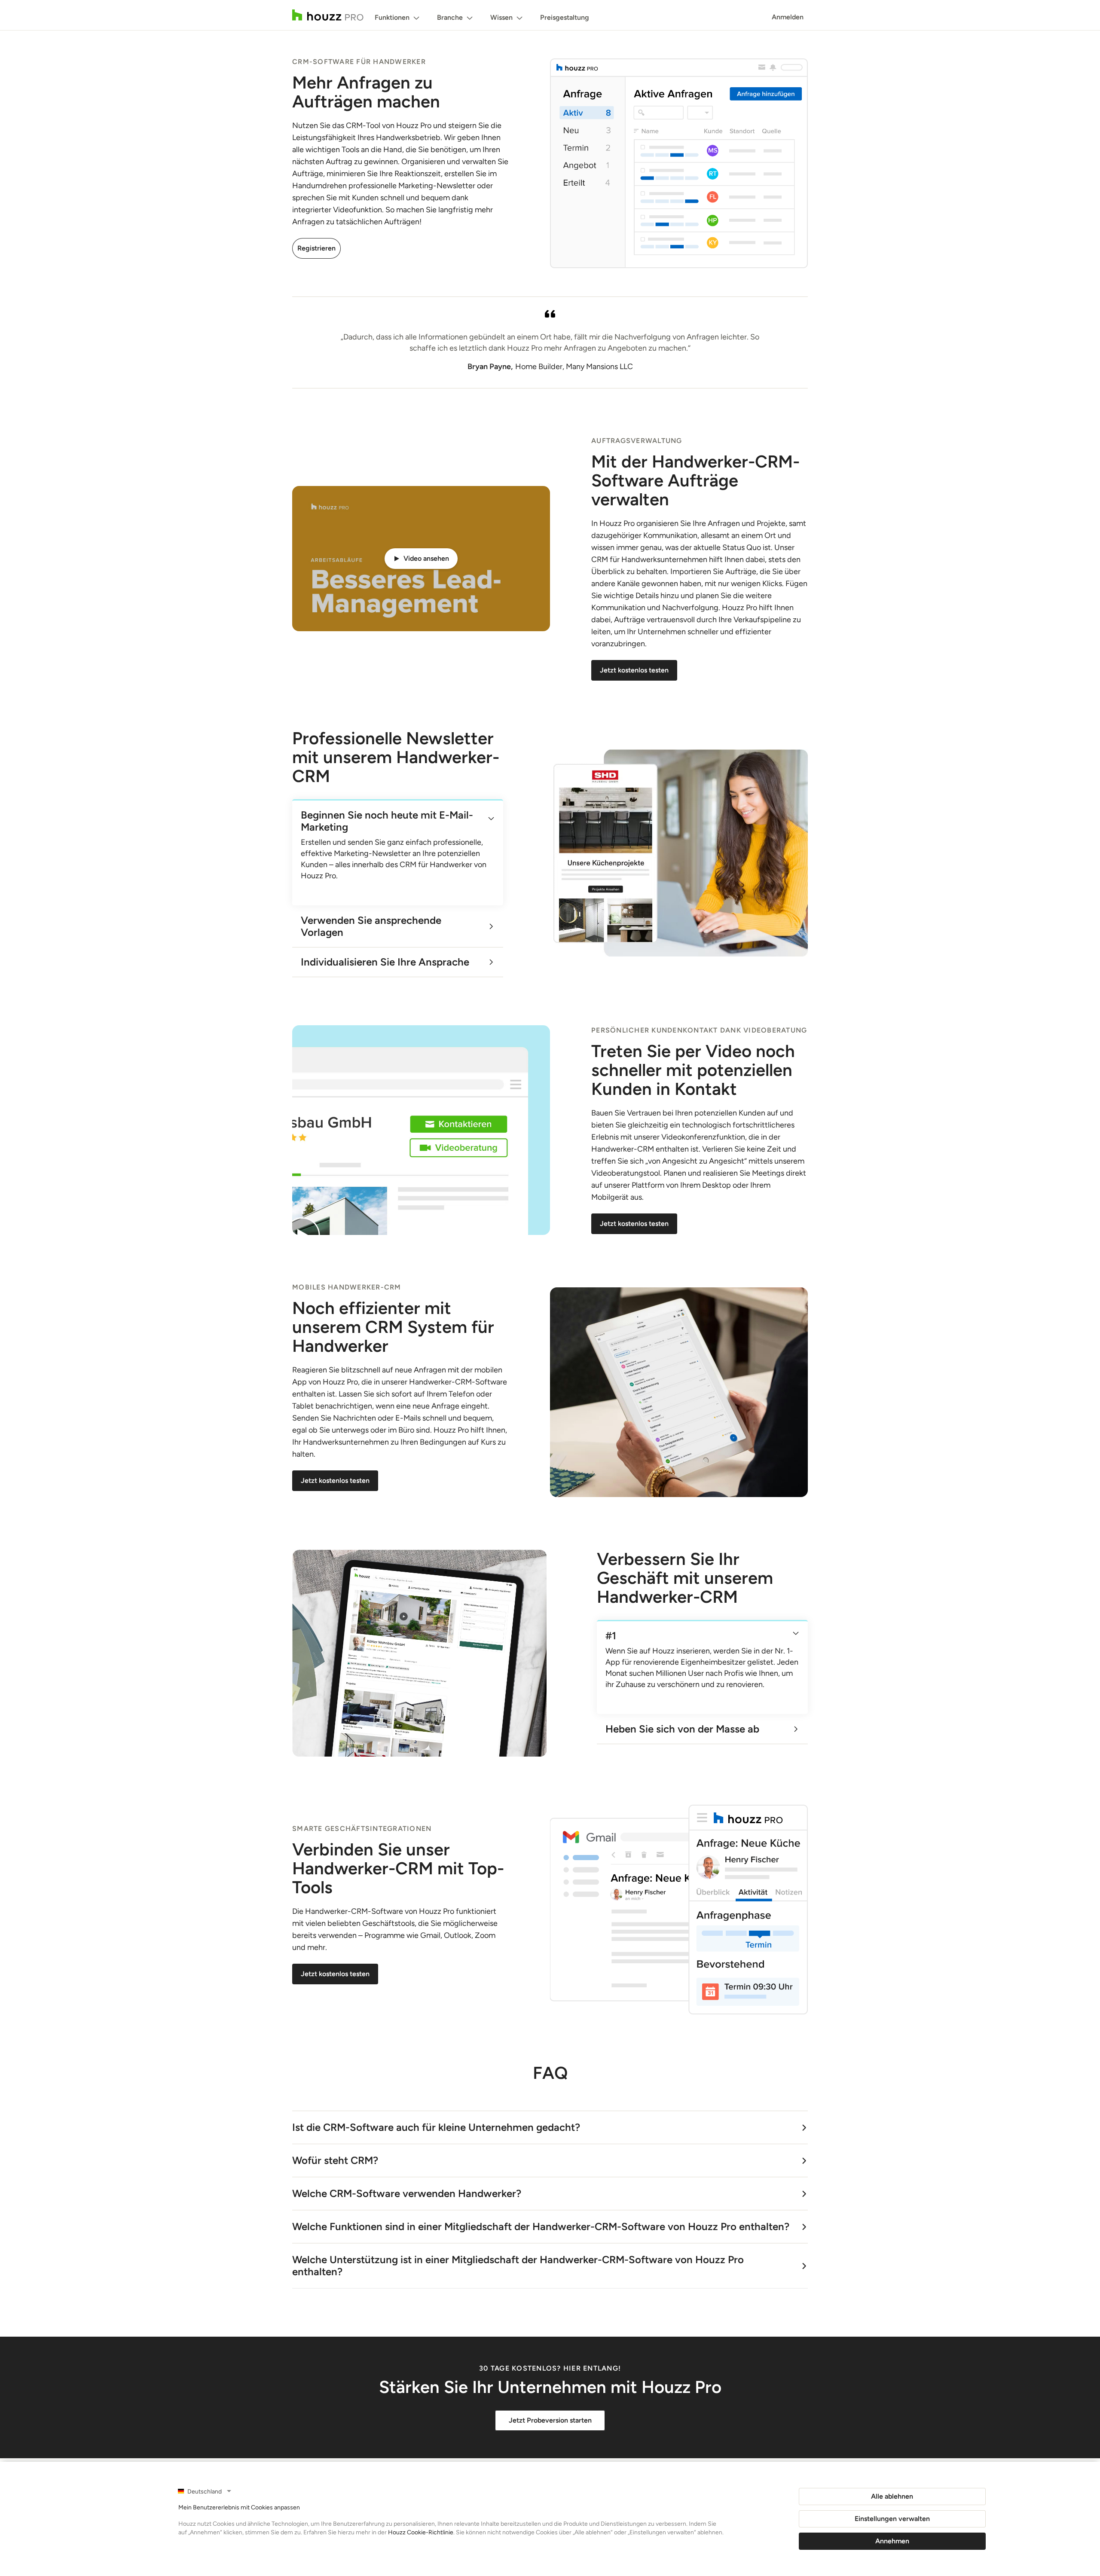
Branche (450, 17)
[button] (421, 559)
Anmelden (788, 17)
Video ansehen (426, 558)
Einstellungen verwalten (892, 2519)
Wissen (501, 17)
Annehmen (892, 2541)
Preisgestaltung (565, 17)
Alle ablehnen (892, 2496)
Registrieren (316, 248)
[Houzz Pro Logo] (328, 15)
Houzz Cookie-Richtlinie (421, 2532)
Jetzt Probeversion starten (550, 2420)
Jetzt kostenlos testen (634, 670)
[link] (389, 819)
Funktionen (392, 17)
